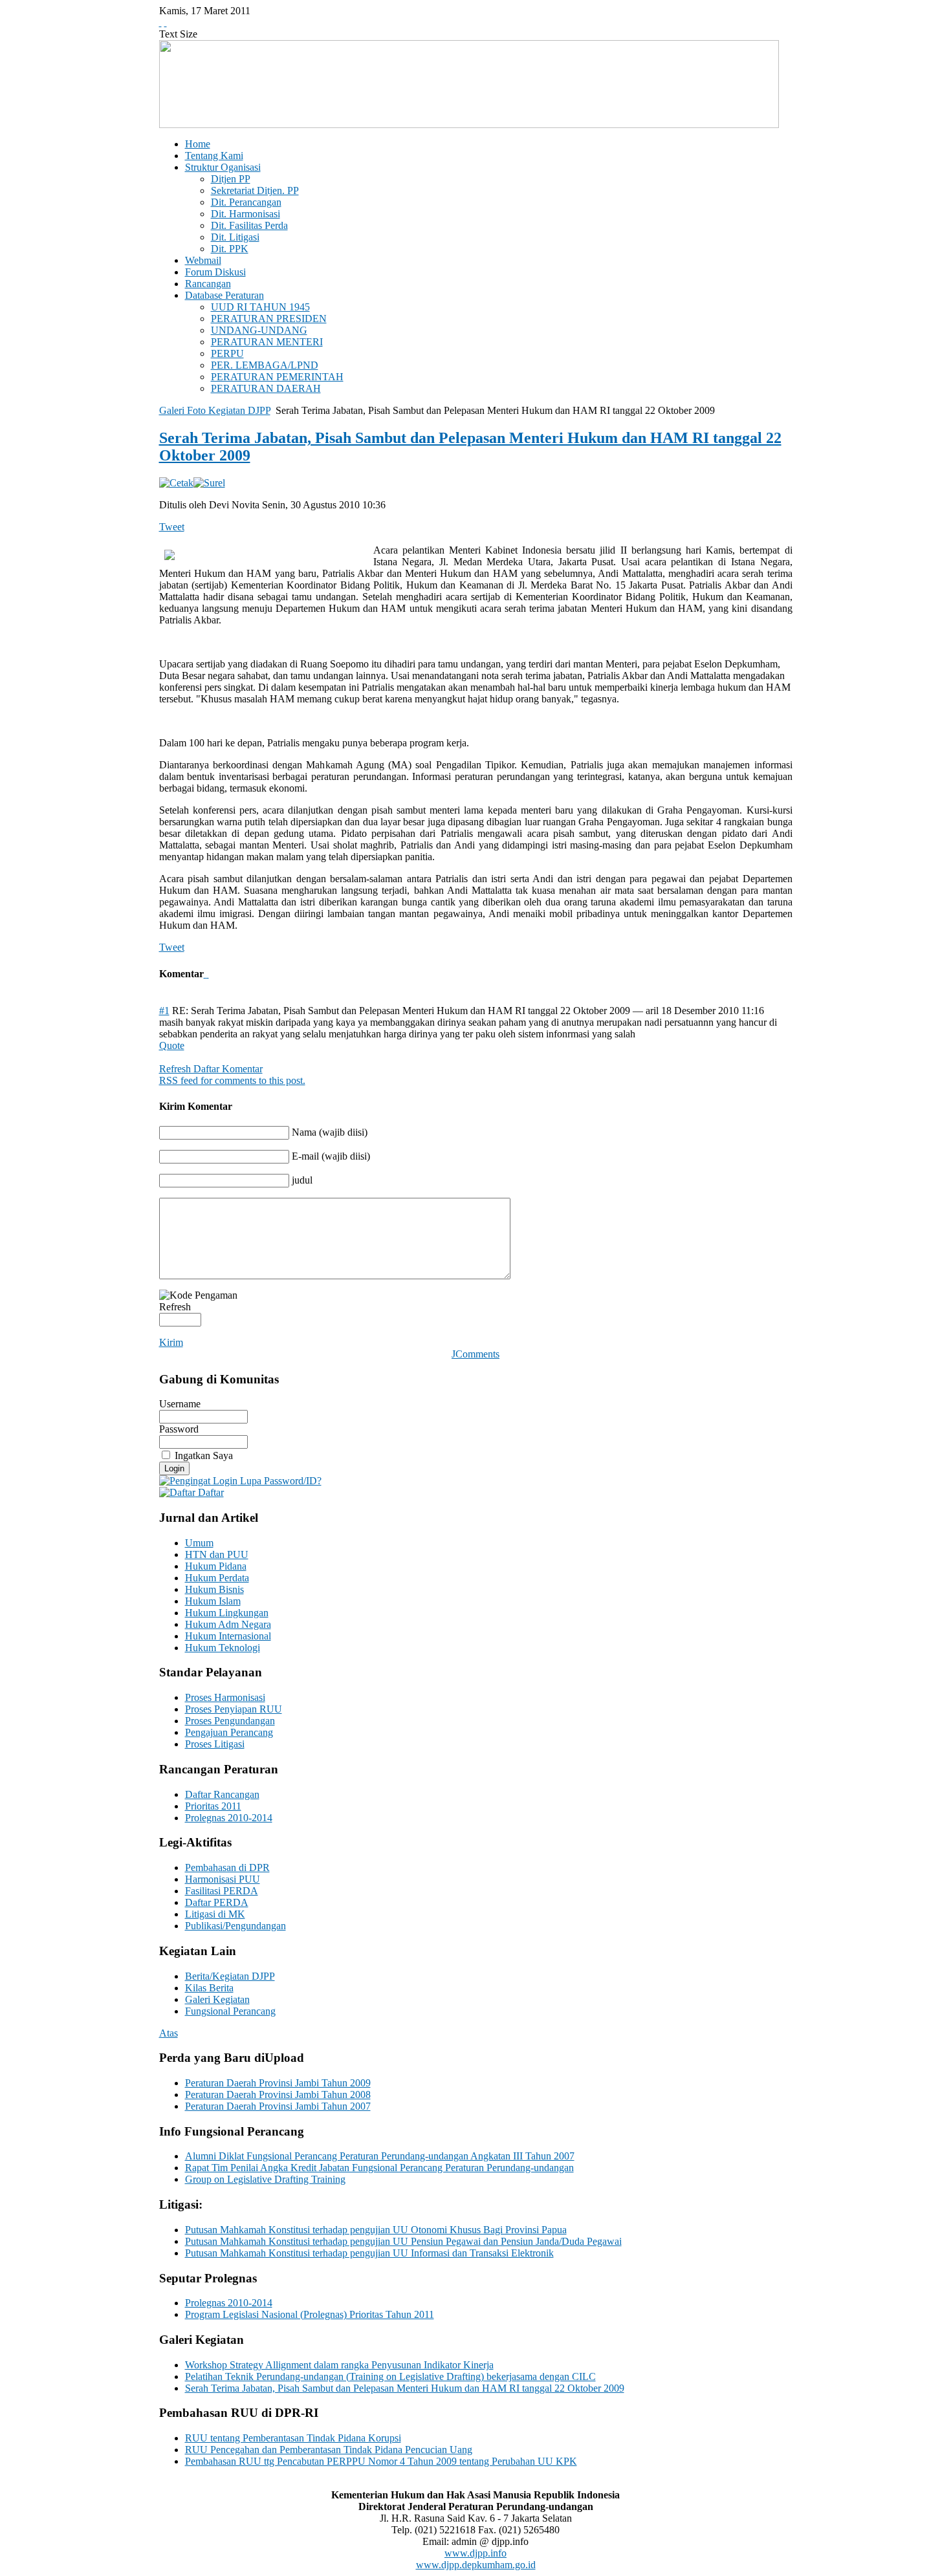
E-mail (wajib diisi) (331, 1156)
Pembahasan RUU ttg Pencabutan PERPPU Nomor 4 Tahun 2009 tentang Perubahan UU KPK (381, 2461)
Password (179, 1429)
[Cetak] (176, 483)
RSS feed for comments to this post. (232, 1080)
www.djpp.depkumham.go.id (476, 2565)
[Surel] (209, 483)
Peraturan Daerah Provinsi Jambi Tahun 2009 (278, 2083)
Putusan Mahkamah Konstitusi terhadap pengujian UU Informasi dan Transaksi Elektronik (369, 2253)
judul (302, 1180)
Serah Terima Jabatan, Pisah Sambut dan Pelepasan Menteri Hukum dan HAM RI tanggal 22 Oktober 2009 (405, 2388)
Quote (172, 1045)
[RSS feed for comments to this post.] (205, 974)
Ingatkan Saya (204, 1456)
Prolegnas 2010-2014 (229, 2303)
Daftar (210, 1492)
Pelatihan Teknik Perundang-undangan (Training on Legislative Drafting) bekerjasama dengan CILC (390, 2376)
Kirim (171, 1342)
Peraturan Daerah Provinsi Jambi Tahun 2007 (278, 2106)
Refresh (175, 1307)
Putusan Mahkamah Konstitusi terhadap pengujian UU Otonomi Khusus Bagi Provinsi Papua (376, 2230)
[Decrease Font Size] (166, 22)
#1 (164, 1011)
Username (180, 1404)
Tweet (172, 527)
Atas (169, 2033)
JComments (475, 1354)
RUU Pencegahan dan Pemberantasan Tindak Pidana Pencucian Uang (329, 2450)
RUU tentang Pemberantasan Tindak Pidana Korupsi (293, 2438)
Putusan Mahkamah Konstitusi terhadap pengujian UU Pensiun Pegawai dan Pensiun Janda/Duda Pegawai (403, 2241)
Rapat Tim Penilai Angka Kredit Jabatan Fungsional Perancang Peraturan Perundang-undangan (379, 2168)
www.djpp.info (475, 2553)
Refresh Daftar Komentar (211, 1069)
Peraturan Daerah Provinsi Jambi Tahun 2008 (278, 2094)
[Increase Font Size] (160, 22)
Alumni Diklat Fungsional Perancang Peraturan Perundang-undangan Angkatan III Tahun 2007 (380, 2156)
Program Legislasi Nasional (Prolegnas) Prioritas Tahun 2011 (310, 2314)
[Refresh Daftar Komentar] (208, 974)
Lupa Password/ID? (279, 1481)
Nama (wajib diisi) (330, 1132)
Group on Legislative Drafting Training (265, 2179)
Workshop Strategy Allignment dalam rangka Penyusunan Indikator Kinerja (339, 2365)
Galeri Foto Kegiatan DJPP (215, 410)
